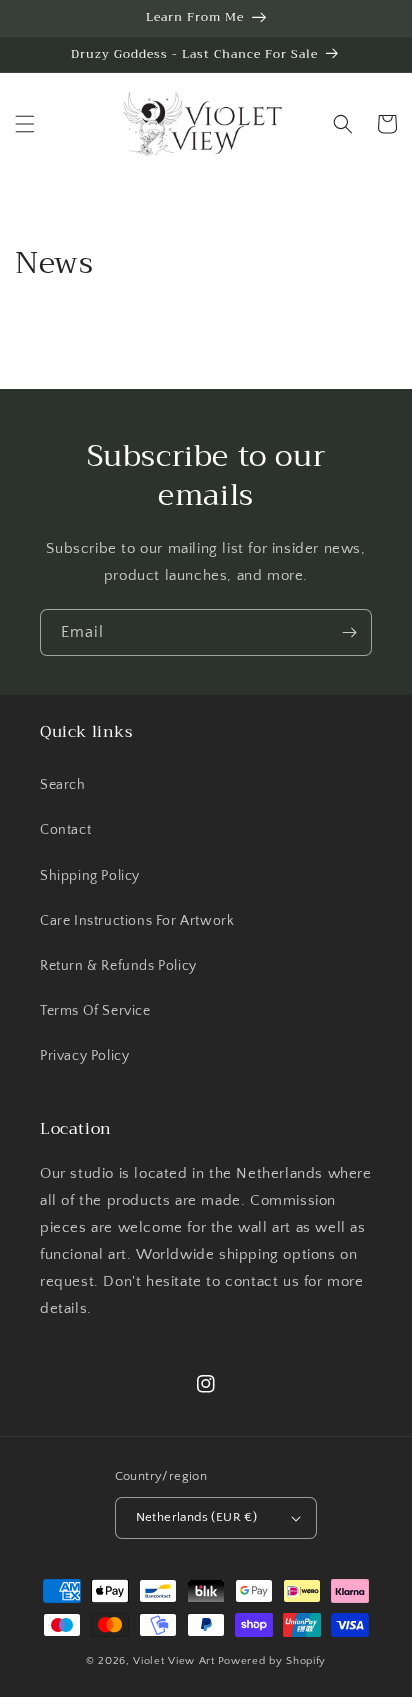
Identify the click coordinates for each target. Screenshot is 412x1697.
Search (63, 785)
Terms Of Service (95, 1011)
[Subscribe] (349, 632)
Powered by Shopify (272, 1661)
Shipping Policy (90, 876)
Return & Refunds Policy (118, 966)
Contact (65, 830)
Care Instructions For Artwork (137, 921)
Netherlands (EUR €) (197, 1517)
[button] (25, 124)
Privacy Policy (84, 1056)
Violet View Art (174, 1661)
